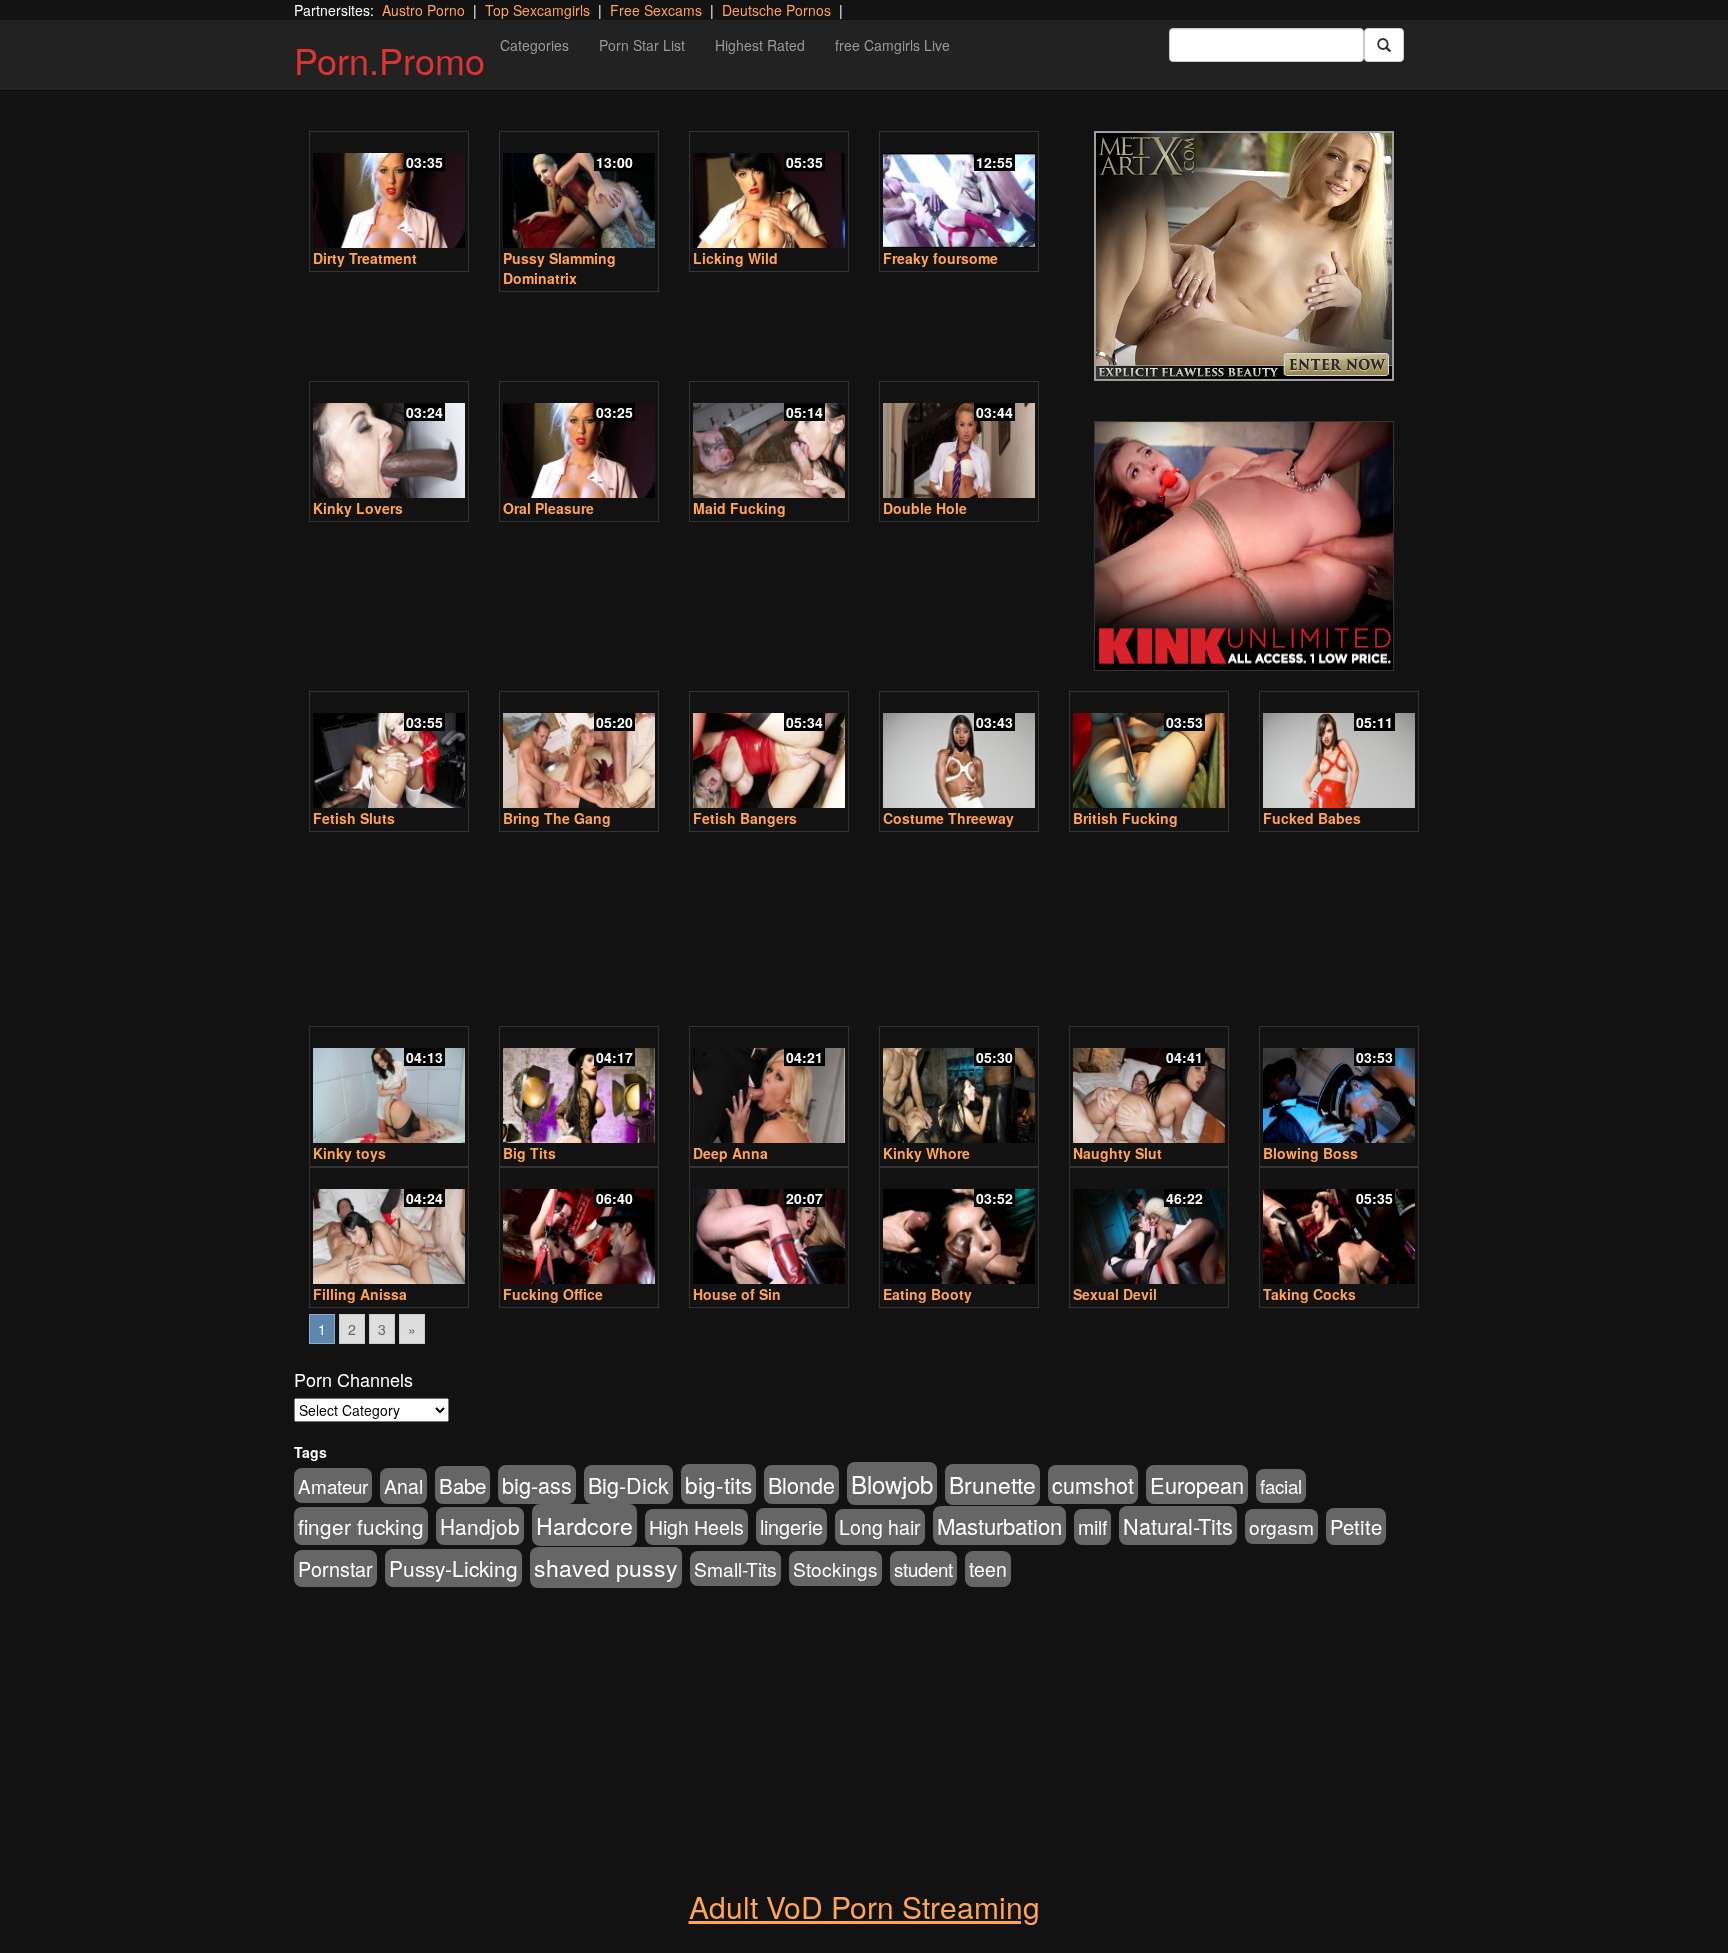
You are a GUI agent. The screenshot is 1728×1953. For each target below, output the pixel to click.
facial (1281, 1486)
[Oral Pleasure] (579, 441)
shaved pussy (606, 1567)
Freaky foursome (940, 258)
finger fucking (361, 1526)
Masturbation (999, 1525)
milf (1092, 1527)
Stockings (835, 1568)
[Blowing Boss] (1339, 1086)
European (1197, 1484)
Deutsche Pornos (776, 10)
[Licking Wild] (769, 191)
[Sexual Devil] (1149, 1227)
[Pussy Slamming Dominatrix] (579, 191)
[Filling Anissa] (389, 1227)
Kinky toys (349, 1153)
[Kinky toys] (389, 1086)
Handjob (480, 1526)
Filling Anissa (360, 1294)
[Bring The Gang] (579, 751)
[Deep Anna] (769, 1086)
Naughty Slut (1117, 1153)
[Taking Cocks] (1339, 1227)
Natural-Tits (1178, 1525)
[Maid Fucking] (769, 441)
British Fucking (1125, 818)
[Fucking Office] (579, 1227)
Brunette (992, 1484)
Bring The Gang (557, 818)
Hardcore (584, 1525)
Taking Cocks (1309, 1294)
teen (988, 1569)
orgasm (1281, 1526)
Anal (403, 1486)
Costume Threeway (948, 818)
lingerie (791, 1526)
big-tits (718, 1484)
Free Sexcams (656, 10)
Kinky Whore (926, 1153)
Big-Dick (628, 1484)
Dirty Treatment (365, 258)
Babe (462, 1485)
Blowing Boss (1310, 1153)
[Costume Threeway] (959, 751)
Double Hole (925, 508)
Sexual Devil (1115, 1294)
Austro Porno (423, 10)
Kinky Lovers (358, 508)
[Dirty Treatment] (389, 191)
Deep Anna (730, 1153)
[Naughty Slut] (1149, 1086)
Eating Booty (927, 1294)
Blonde (801, 1484)
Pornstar (335, 1568)
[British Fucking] (1149, 751)
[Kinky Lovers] (389, 441)
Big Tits (529, 1153)
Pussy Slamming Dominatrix (559, 268)
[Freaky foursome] (959, 191)
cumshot (1093, 1484)
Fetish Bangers (745, 818)
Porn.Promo (389, 59)
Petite (1356, 1526)
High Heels (696, 1527)
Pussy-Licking (453, 1568)
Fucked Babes (1312, 818)
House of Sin (737, 1294)
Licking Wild (735, 258)
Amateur (333, 1485)
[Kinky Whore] (959, 1086)
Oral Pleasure (548, 508)
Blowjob (892, 1483)
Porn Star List (642, 45)
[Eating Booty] (959, 1227)
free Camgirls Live (892, 45)
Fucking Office (553, 1294)
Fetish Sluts (354, 818)
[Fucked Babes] (1339, 751)
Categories (534, 45)
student (923, 1568)
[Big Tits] (579, 1086)
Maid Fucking (739, 508)
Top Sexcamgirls (537, 10)
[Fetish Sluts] (389, 751)
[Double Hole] (959, 441)
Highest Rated (760, 45)
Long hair (880, 1527)
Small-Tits (735, 1568)
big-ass (537, 1484)
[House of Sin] (769, 1227)
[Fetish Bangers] (769, 751)
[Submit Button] (1384, 45)
